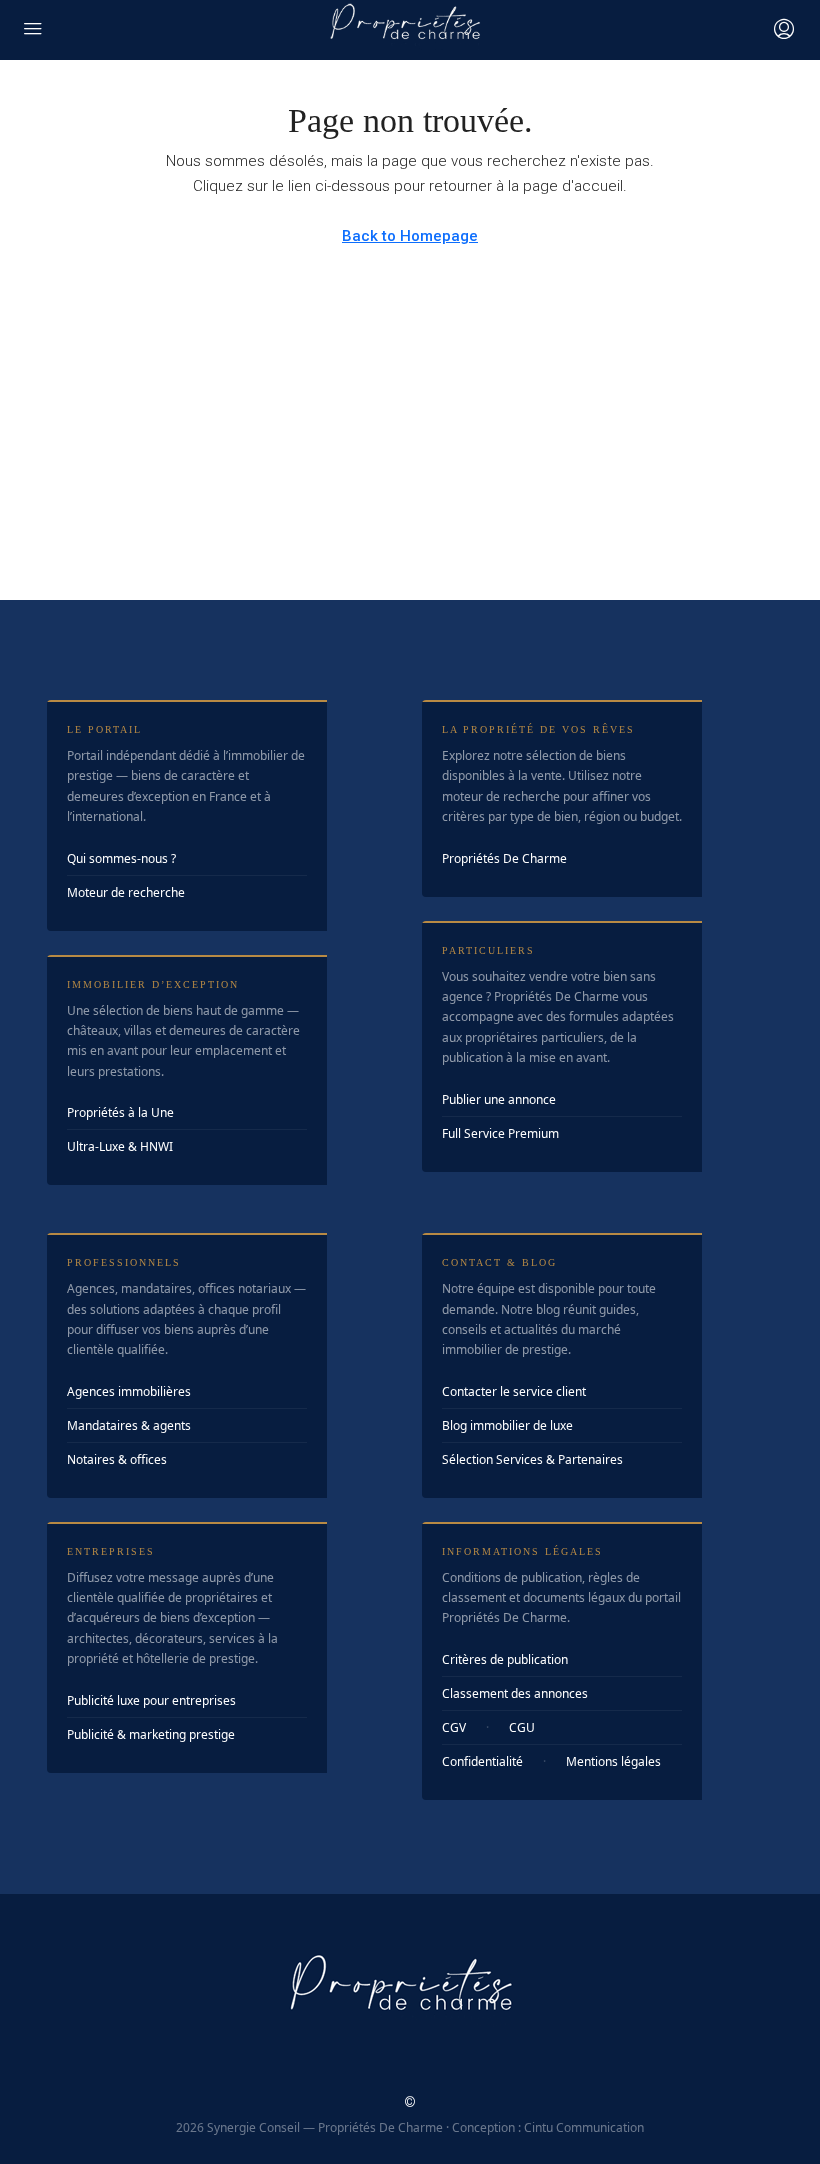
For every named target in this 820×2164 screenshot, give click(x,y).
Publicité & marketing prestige (151, 1734)
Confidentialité (482, 1761)
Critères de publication (505, 1659)
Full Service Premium (500, 1133)
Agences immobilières (129, 1391)
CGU (522, 1727)
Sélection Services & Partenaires (532, 1459)
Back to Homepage (410, 236)
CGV (454, 1727)
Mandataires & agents (129, 1425)
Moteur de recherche (126, 892)
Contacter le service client (514, 1391)
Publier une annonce (499, 1099)
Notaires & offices (117, 1459)
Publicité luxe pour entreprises (151, 1700)
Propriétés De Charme (504, 858)
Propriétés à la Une (120, 1112)
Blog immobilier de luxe (507, 1425)
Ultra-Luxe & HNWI (120, 1146)
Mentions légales (613, 1761)
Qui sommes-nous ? (121, 858)
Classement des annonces (515, 1693)
